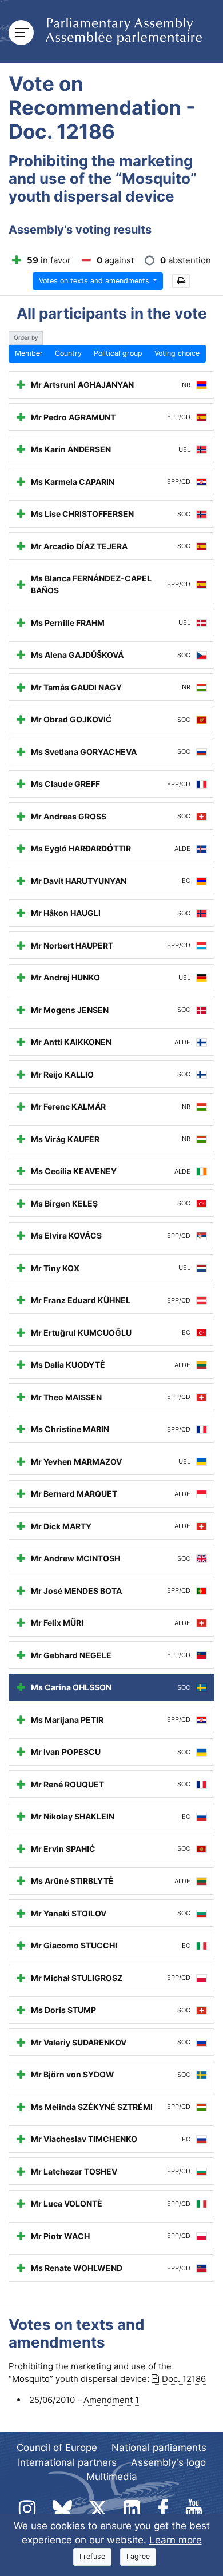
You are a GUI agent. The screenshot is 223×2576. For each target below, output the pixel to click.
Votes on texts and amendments (95, 281)
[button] (181, 281)
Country (68, 353)
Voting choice (177, 353)
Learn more (176, 2540)
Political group (118, 353)
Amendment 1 (111, 2400)
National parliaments (159, 2448)
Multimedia (112, 2477)
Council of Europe (57, 2448)
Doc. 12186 (184, 2379)
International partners (67, 2462)
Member (29, 353)
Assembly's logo (168, 2462)
